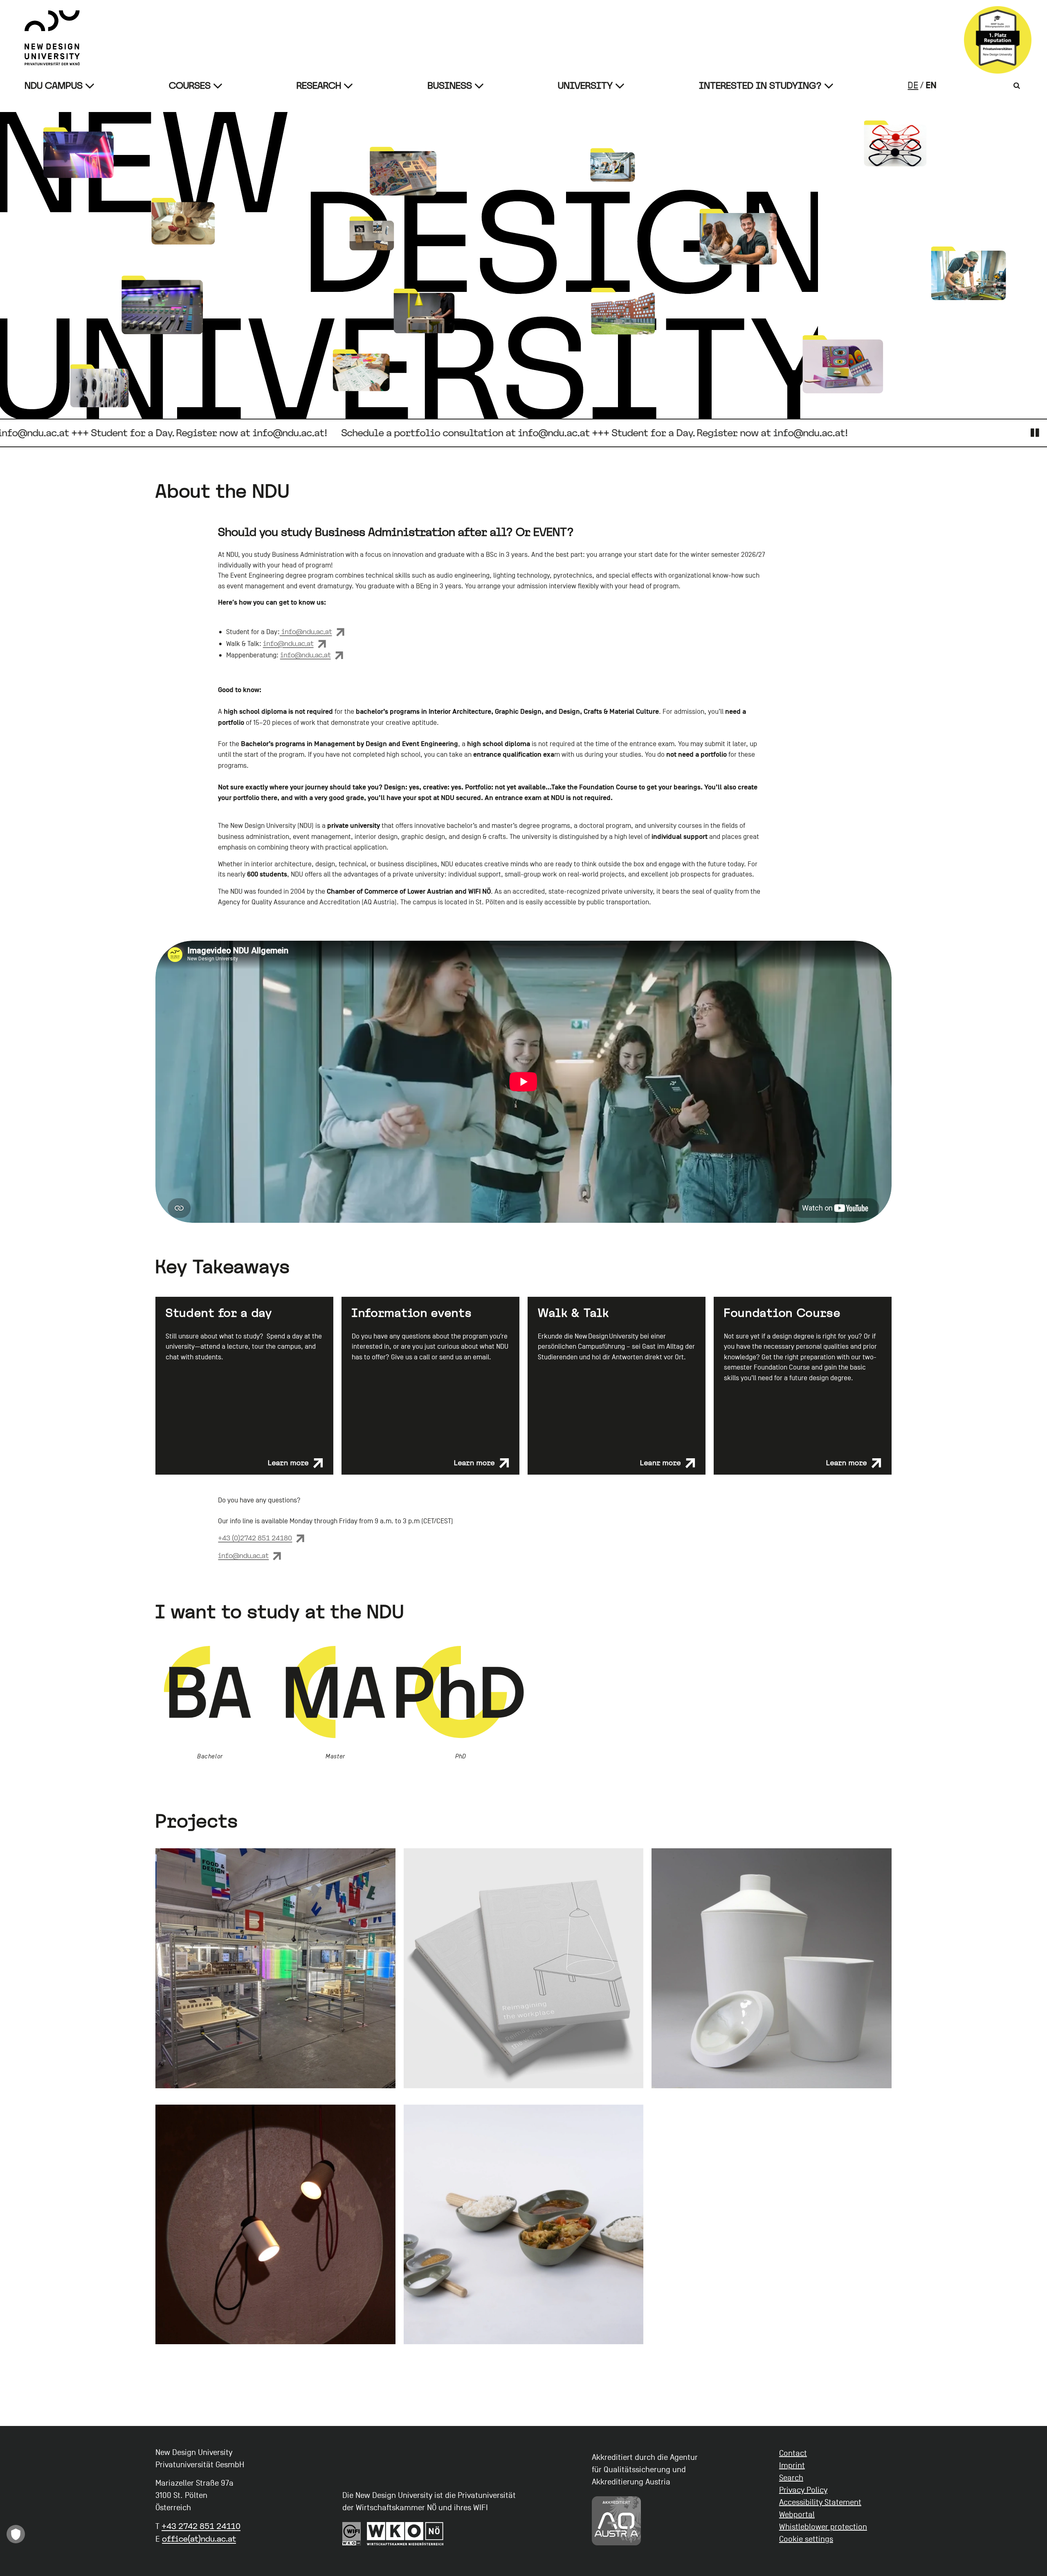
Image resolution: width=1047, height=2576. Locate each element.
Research (319, 86)
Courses (190, 86)
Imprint (792, 2466)
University (585, 86)
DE (913, 85)
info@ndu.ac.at (306, 632)
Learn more (288, 1463)
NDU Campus (54, 86)
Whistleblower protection (823, 2527)
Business (450, 86)
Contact (793, 2453)
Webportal (797, 2515)
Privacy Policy (803, 2490)
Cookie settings (806, 2539)
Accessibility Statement (820, 2502)
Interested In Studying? (760, 86)
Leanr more (661, 1463)
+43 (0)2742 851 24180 (255, 1538)
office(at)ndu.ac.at (199, 2539)
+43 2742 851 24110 (201, 2526)
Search (791, 2478)
